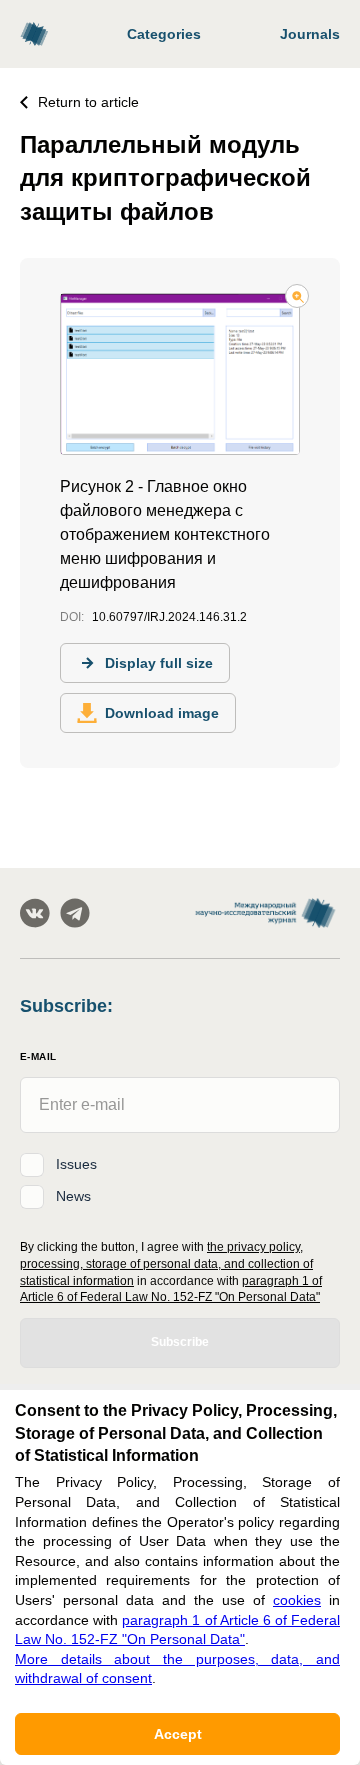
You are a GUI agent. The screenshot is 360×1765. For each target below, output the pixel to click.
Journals (310, 34)
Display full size (159, 663)
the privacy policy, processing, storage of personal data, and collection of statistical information (166, 1264)
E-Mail (38, 1056)
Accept (178, 1734)
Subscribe (180, 1342)
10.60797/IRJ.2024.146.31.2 (169, 617)
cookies (297, 1600)
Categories (164, 34)
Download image (162, 713)
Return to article (88, 102)
